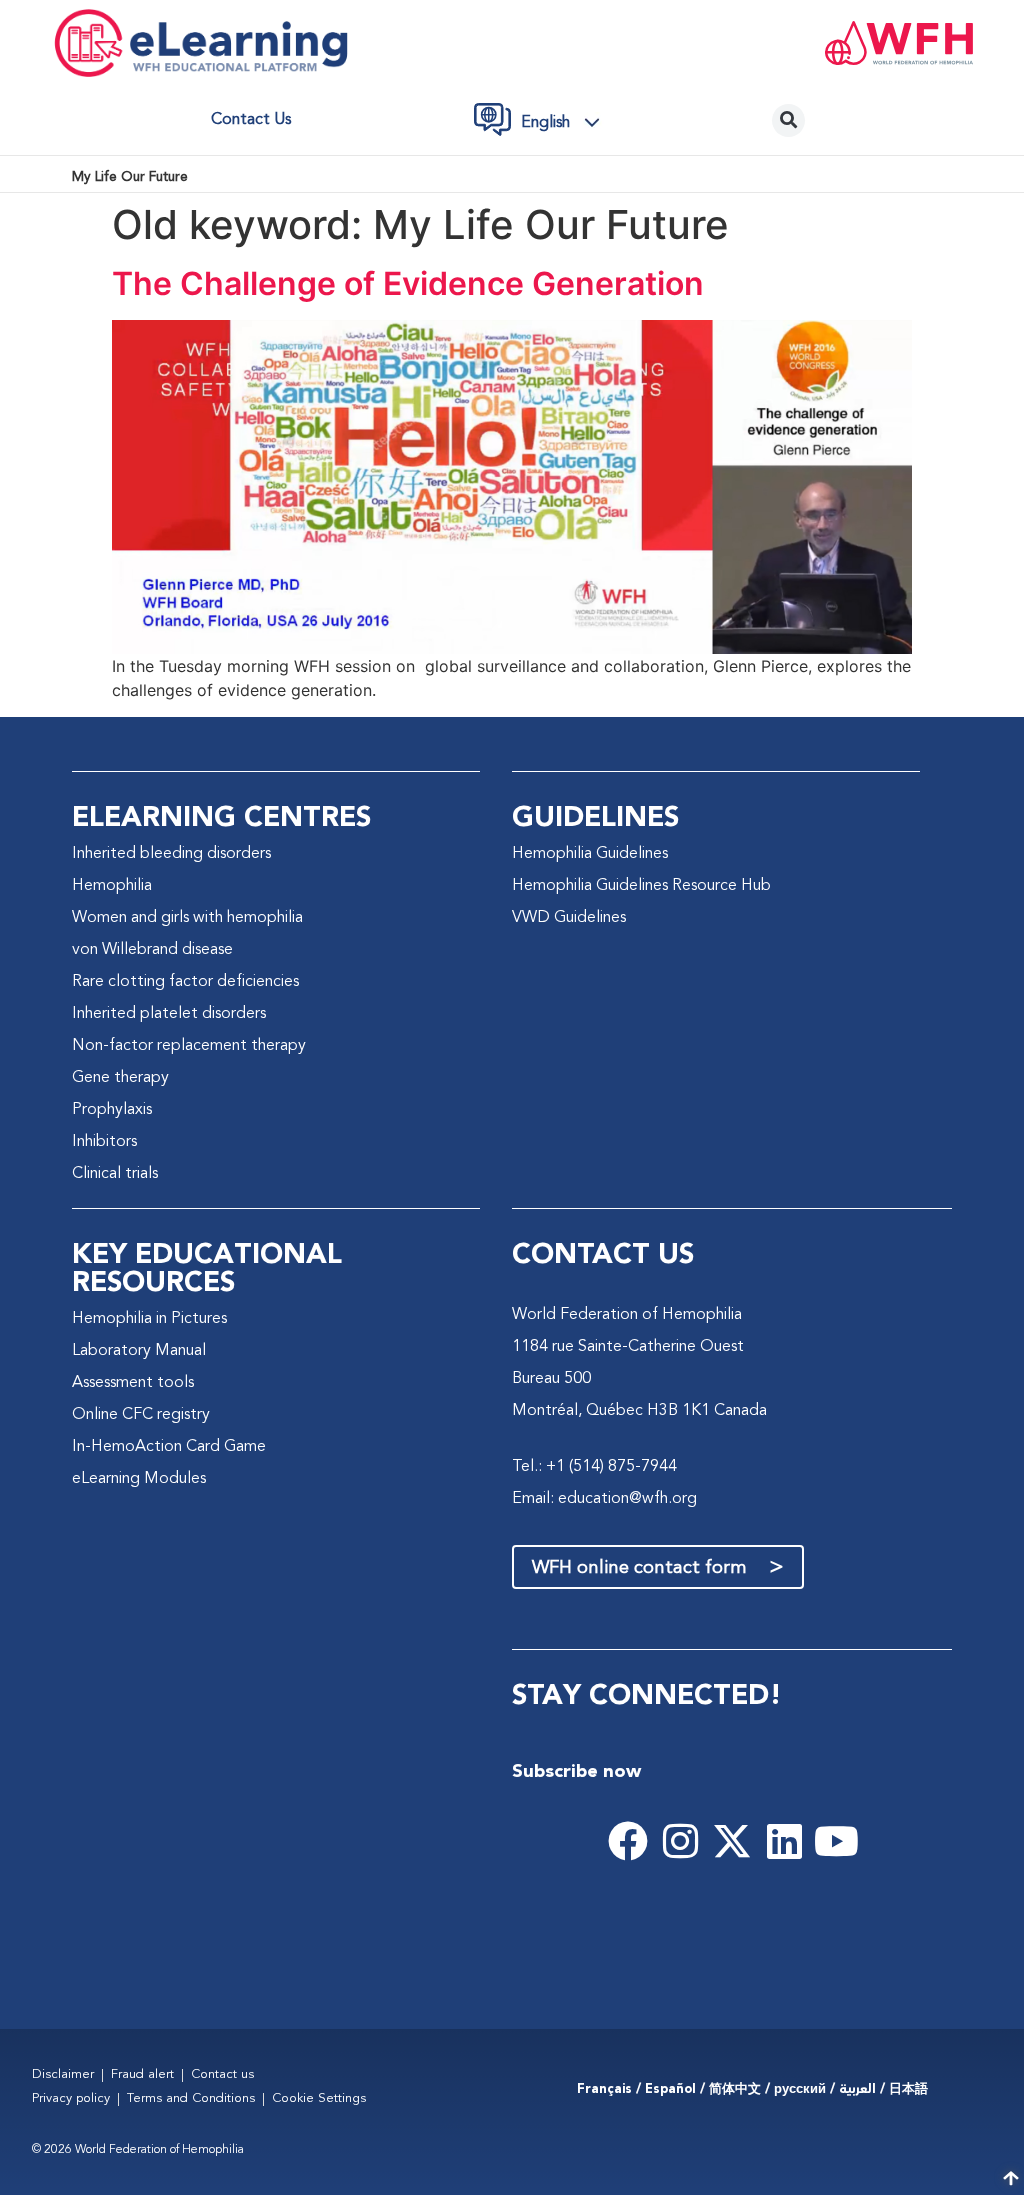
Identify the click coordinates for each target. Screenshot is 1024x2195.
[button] (566, 123)
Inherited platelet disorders (169, 1014)
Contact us (251, 120)
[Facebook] (628, 1841)
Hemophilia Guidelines (590, 854)
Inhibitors (104, 1142)
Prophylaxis (112, 1110)
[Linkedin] (784, 1841)
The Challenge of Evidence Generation (408, 283)
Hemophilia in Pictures (149, 1319)
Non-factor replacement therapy (189, 1046)
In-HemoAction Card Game (169, 1447)
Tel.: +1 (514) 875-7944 (594, 1467)
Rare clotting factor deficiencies (185, 982)
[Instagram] (680, 1841)
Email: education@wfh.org (604, 1499)
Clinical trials (115, 1174)
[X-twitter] (732, 1841)
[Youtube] (836, 1841)
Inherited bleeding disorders (171, 854)
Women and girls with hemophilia (187, 918)
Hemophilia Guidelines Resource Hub (641, 886)
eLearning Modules (139, 1479)
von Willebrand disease (152, 950)
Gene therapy (120, 1078)
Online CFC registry (141, 1415)
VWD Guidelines (569, 918)
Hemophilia (112, 886)
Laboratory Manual (139, 1351)
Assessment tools (133, 1383)
